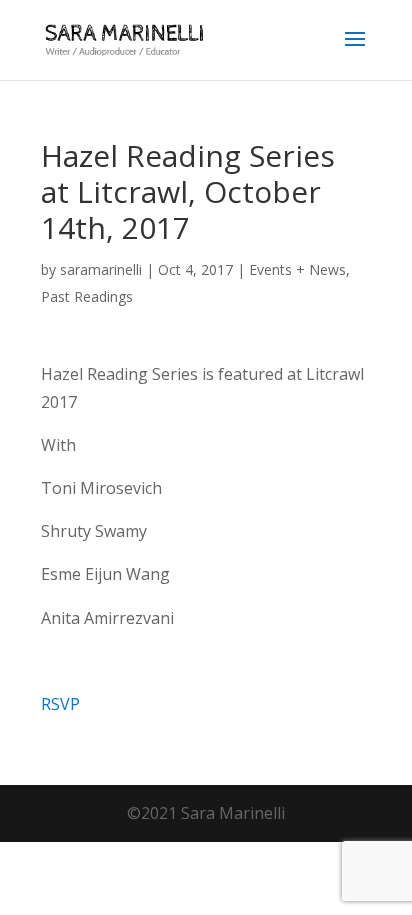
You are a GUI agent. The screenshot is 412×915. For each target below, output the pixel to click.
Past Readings (87, 296)
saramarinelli (101, 269)
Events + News (297, 269)
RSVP (60, 704)
